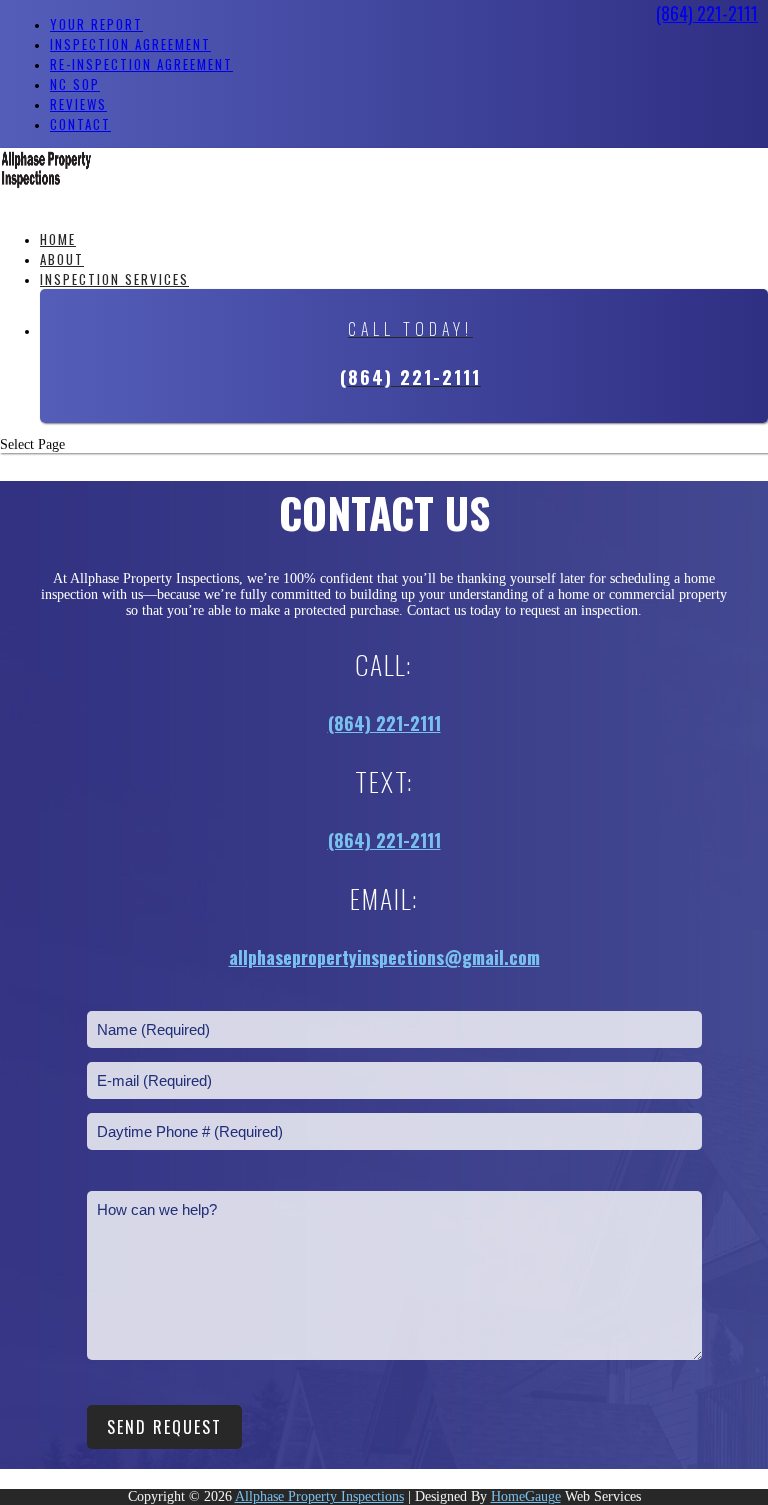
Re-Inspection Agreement (141, 64)
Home (58, 239)
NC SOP (75, 84)
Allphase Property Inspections (319, 1496)
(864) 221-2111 (707, 13)
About (62, 259)
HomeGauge (526, 1496)
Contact (80, 124)
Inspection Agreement (130, 44)
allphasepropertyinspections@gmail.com (384, 957)
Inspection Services (114, 279)
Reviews (78, 104)
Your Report (96, 24)
